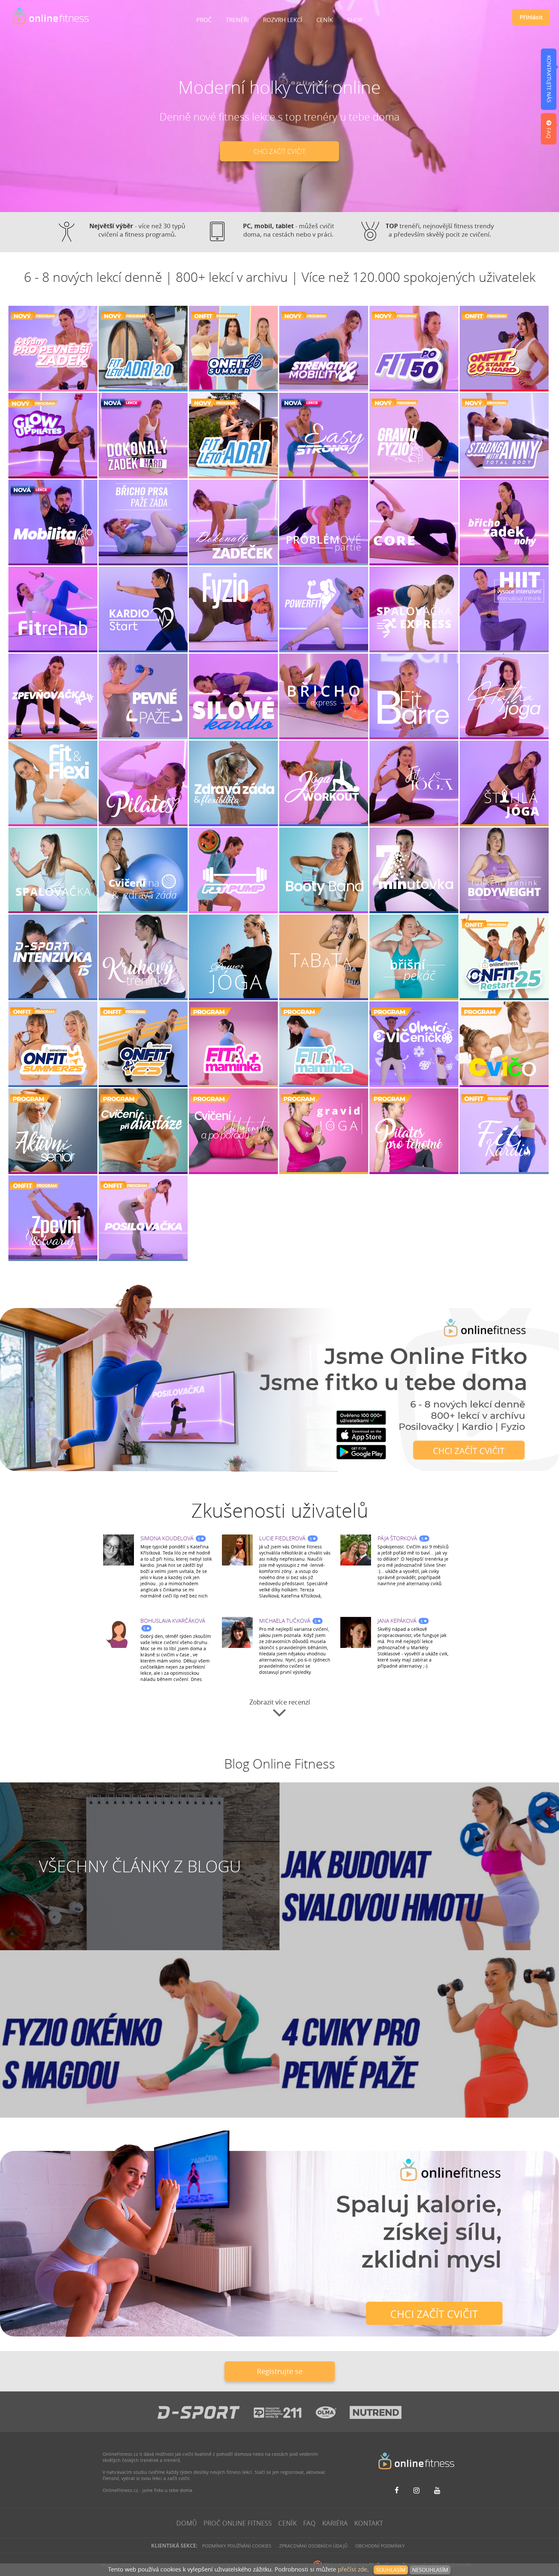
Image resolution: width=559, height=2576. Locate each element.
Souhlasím (391, 2570)
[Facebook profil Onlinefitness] (399, 2490)
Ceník (325, 20)
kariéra (335, 2523)
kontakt (369, 2523)
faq (309, 2523)
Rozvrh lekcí (283, 20)
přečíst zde (352, 2569)
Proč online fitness (238, 2523)
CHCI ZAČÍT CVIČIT (279, 151)
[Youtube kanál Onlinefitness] (438, 2490)
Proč (204, 20)
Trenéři (237, 20)
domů (187, 2523)
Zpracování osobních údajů (313, 2546)
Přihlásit (531, 17)
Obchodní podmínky (380, 2546)
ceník (287, 2523)
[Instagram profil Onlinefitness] (418, 2490)
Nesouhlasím (430, 2570)
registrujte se (280, 2371)
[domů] (51, 16)
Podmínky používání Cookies (237, 2546)
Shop (355, 20)
